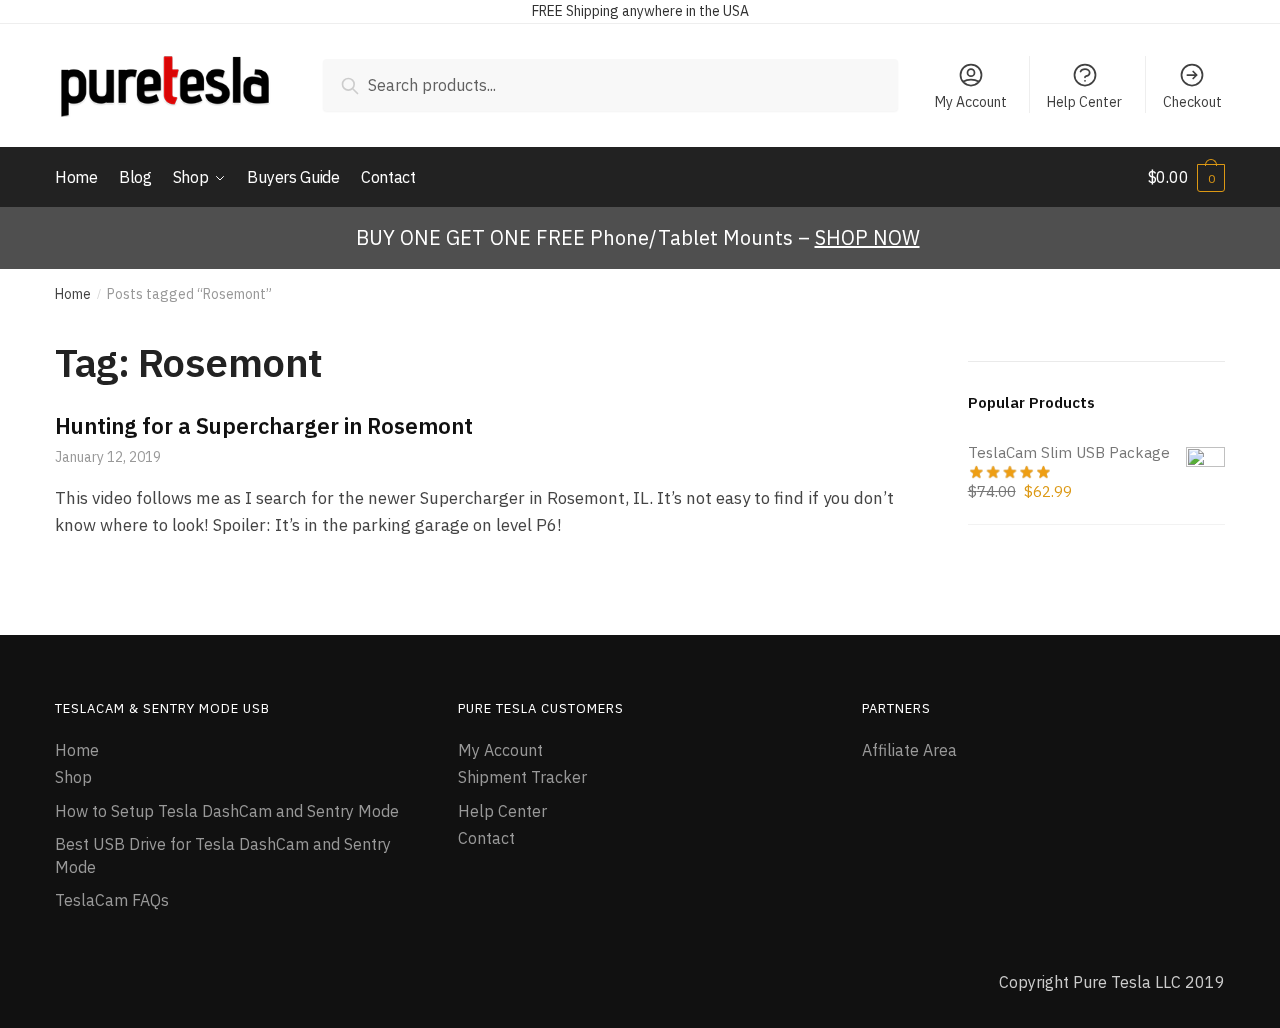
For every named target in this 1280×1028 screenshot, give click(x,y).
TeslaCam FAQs (112, 900)
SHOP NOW (867, 237)
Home (73, 294)
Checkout (1192, 102)
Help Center (1084, 102)
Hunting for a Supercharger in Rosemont (264, 425)
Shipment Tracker (522, 777)
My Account (971, 102)
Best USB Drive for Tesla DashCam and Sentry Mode (223, 855)
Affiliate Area (909, 750)
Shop (73, 777)
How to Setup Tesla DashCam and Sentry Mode (227, 811)
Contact (486, 838)
